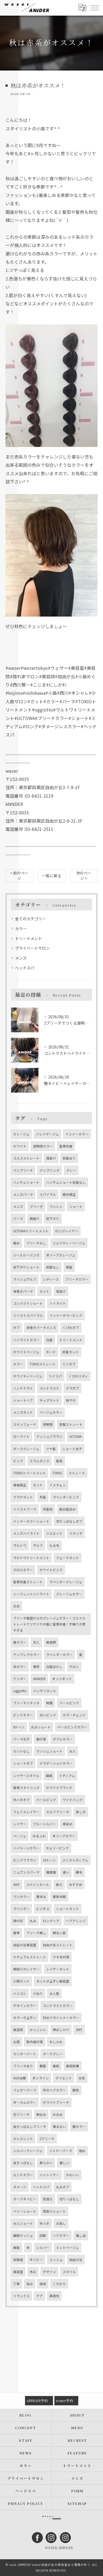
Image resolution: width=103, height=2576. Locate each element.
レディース (51, 1279)
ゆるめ (58, 2114)
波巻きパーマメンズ (41, 1328)
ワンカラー (21, 1897)
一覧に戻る (52, 876)
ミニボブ (69, 1364)
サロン (74, 1667)
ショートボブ (23, 1763)
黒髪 (69, 1267)
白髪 (49, 1340)
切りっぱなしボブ (69, 1521)
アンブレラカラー (26, 1655)
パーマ (18, 1219)
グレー (71, 1170)
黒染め (68, 1824)
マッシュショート (49, 1751)
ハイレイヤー (49, 2175)
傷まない (59, 2127)
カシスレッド (23, 2139)
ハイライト (58, 1303)
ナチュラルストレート (30, 1957)
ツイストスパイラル (28, 1315)
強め (82, 2151)
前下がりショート (26, 1267)
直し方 (81, 1812)
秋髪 (43, 1497)
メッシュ (56, 2260)
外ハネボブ (21, 1800)
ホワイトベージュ (26, 1352)
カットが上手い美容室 (53, 1981)
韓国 (49, 1776)
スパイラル (48, 1194)
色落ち (48, 2199)
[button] (51, 388)
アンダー (20, 1679)
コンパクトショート (28, 1303)
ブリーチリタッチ (26, 1703)
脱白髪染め (68, 1509)
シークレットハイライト (31, 1594)
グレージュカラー (69, 1594)
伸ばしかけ (61, 2030)
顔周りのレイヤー (26, 1969)
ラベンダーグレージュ (66, 1582)
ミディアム (67, 1776)
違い (66, 1872)
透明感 (48, 1424)
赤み (33, 2272)
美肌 (56, 2066)
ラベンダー (21, 1909)
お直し (61, 2223)
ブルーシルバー (44, 1824)
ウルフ (38, 1545)
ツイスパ (55, 1376)
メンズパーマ (23, 1194)
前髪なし (53, 1267)
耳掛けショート (54, 2211)
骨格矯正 (20, 1485)
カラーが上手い (25, 2018)
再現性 (54, 2296)
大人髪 (54, 1993)
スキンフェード (25, 1424)
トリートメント (29, 938)
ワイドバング (73, 1800)
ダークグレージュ (26, 1449)
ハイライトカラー (26, 1340)
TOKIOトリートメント (30, 1473)
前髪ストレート (71, 1424)
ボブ (16, 1328)
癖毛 (79, 1872)
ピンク (18, 1461)
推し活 (81, 2235)
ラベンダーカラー (59, 1655)
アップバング (50, 1170)
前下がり (53, 1219)
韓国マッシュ (23, 2235)
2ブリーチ (47, 2139)
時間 (49, 1703)
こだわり (59, 2284)
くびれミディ (78, 1376)
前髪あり (69, 1158)
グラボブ (73, 1388)
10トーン (49, 1860)
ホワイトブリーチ (56, 2102)
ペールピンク (46, 1800)
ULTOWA (75, 1436)
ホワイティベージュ (28, 1376)
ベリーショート (25, 2211)
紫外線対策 (35, 2042)
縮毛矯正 (69, 1194)
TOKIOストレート (43, 1364)
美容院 (18, 2030)
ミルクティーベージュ (69, 1243)
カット (38, 1485)
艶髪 (43, 2066)
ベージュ (20, 1836)
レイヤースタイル (26, 1776)
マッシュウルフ (25, 1279)
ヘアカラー (61, 2235)
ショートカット (68, 1909)
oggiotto (20, 1691)
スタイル (69, 2272)
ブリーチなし (36, 1243)
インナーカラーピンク (66, 1315)
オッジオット (62, 1679)
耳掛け (51, 1158)
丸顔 (16, 2042)
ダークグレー (53, 2054)
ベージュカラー (51, 1412)
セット (44, 1291)
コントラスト (49, 1388)
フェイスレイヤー (26, 1812)
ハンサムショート (26, 1182)
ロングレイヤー (67, 1231)
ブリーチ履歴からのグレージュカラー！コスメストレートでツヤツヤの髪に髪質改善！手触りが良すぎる (49, 1624)
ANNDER (39, 1679)
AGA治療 (20, 2078)
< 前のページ (19, 875)
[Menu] (94, 8)
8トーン (19, 1727)
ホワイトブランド (59, 1788)
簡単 (16, 1933)
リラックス (21, 2296)
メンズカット (23, 1412)
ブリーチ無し (36, 1933)
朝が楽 (41, 1739)
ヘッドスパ (25, 968)
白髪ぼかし (54, 1667)
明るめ (41, 2114)
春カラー (20, 1642)
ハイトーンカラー (26, 1848)
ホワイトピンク (51, 1570)
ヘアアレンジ (76, 1921)
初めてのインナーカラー (61, 2018)
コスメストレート (26, 1158)
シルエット (54, 1533)
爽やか (71, 1400)
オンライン (41, 2078)
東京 (36, 1667)
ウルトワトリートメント (31, 1558)
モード (51, 1352)
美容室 (18, 2272)
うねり (38, 1993)
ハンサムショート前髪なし (66, 1182)
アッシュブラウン (49, 1436)
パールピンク (69, 1703)
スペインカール (38, 1885)
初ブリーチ (21, 2114)
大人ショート (23, 2223)
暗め (16, 1243)
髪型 (59, 1461)
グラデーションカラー (56, 1763)
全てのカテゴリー (30, 919)
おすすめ (76, 1885)
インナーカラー (77, 1134)
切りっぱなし (69, 2199)
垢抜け (61, 1291)
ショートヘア (23, 1400)
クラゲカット (23, 1497)
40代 (16, 1885)
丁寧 (16, 2284)
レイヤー (20, 1824)
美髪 (16, 2248)
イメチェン (58, 1485)
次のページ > (84, 875)
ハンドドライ (23, 1388)
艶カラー (79, 2127)
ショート (76, 1207)
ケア (40, 2296)
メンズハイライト (26, 1533)
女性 (82, 2078)
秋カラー (20, 1667)
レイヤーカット (58, 1969)
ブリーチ (36, 1207)
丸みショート (41, 1727)
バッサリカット (45, 1691)
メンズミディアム (75, 1860)
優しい (64, 2163)
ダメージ (20, 2187)
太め (16, 1606)
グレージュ (21, 1134)
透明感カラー (43, 1146)
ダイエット (64, 2078)
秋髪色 (48, 1509)
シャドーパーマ (61, 2151)
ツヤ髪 (51, 1449)
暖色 (76, 2090)
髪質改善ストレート (28, 1582)
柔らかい (46, 2163)
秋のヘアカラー (54, 2090)
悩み (30, 2284)
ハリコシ (20, 1993)
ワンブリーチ (23, 1170)
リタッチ (76, 1533)
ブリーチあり (23, 2066)
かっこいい (38, 2030)
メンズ (21, 958)
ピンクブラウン (25, 1860)
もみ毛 (54, 1545)
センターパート (25, 2054)
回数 (43, 2235)
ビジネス (43, 1909)
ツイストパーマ (25, 1509)
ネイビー (36, 2260)
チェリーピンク (57, 1848)
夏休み (41, 1897)
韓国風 (51, 1872)
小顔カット (21, 1981)
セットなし (21, 1751)
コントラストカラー (58, 2006)
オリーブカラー (64, 1836)
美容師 (51, 1642)
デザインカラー (25, 2006)
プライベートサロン (32, 948)
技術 (43, 2284)
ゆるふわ (39, 1836)
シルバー (43, 2248)
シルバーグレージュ (28, 2151)
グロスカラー (23, 1570)
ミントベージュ (67, 2248)
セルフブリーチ (58, 1812)
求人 (36, 1642)
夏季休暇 (59, 1897)
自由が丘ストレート (58, 1945)
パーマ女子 (21, 1739)
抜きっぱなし (23, 2163)
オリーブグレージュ (61, 1255)
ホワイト (20, 1146)
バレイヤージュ (47, 1134)
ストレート (77, 1473)
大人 (73, 1751)
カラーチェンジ (74, 1715)
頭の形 (18, 1921)
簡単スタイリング (26, 1788)
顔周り (35, 1219)
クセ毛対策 (61, 1957)
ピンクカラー (23, 1715)
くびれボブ (71, 1328)
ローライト (21, 1436)
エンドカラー (23, 2175)
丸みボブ (63, 2187)
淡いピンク (48, 1715)
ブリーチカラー (77, 1279)
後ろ (59, 1885)
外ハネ (44, 2223)
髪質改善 (66, 1146)
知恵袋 (18, 2260)
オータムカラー (25, 2102)
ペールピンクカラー (72, 1727)
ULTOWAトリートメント (31, 1231)
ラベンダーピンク (66, 1497)
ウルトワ (20, 1545)
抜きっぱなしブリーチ (30, 2127)
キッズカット (49, 1400)
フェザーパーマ (25, 2090)
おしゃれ (56, 2042)
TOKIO (57, 1473)
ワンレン (56, 1207)
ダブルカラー (63, 1739)
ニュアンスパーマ (26, 1872)
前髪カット (71, 1352)
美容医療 (73, 2066)
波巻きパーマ (23, 1291)
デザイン (49, 2272)
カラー (21, 929)
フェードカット (68, 1558)
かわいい (73, 2175)
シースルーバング (26, 1255)
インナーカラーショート (31, 1521)
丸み (33, 1921)
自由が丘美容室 (25, 1945)
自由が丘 (76, 2260)
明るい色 (59, 1933)
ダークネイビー (25, 2199)
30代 (79, 2030)
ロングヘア (51, 1921)
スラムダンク (40, 1461)
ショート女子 (72, 1449)
